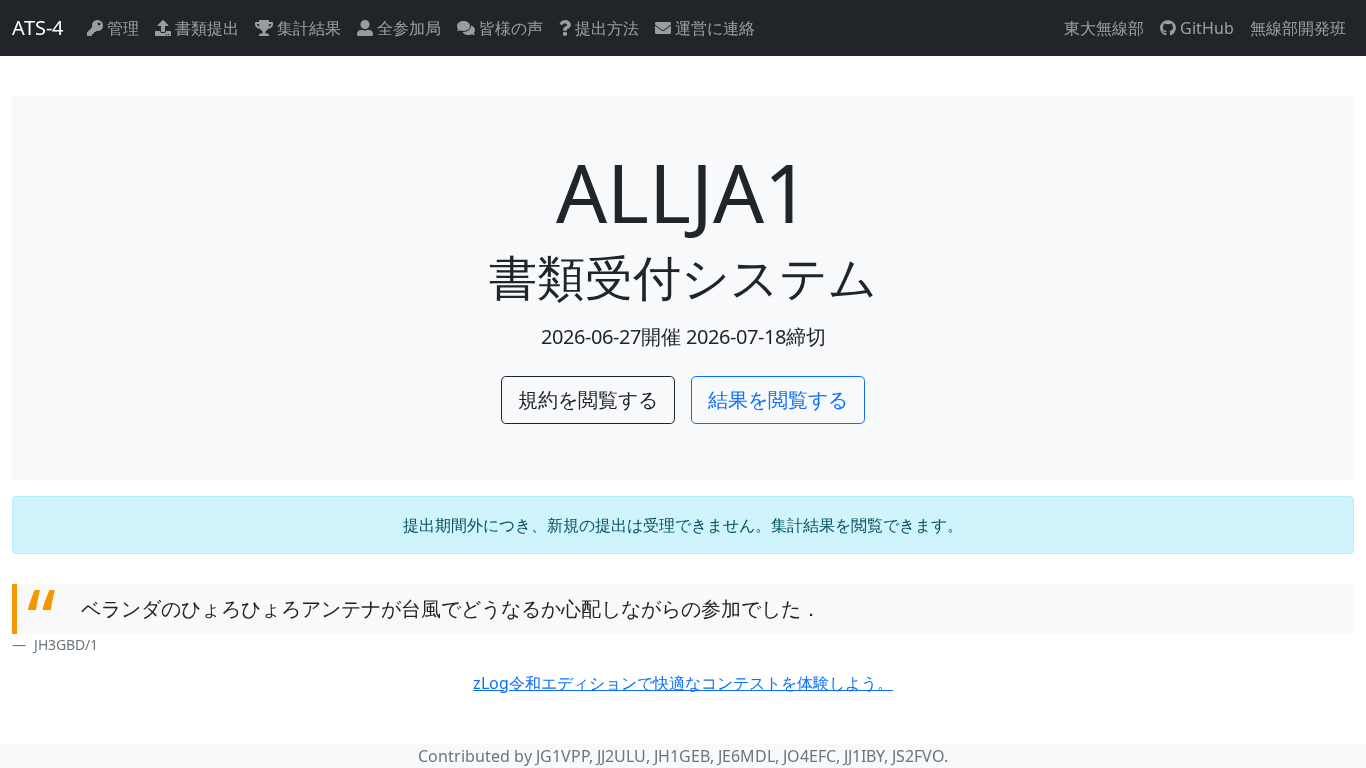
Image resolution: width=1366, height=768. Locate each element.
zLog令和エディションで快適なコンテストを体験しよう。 (683, 683)
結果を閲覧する (778, 399)
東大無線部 (1104, 28)
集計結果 (307, 28)
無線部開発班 (1298, 28)
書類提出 (205, 28)
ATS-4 (37, 27)
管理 (121, 28)
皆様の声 (509, 28)
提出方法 (605, 28)
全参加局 (407, 28)
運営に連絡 (713, 28)
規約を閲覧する (588, 399)
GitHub (1205, 28)
